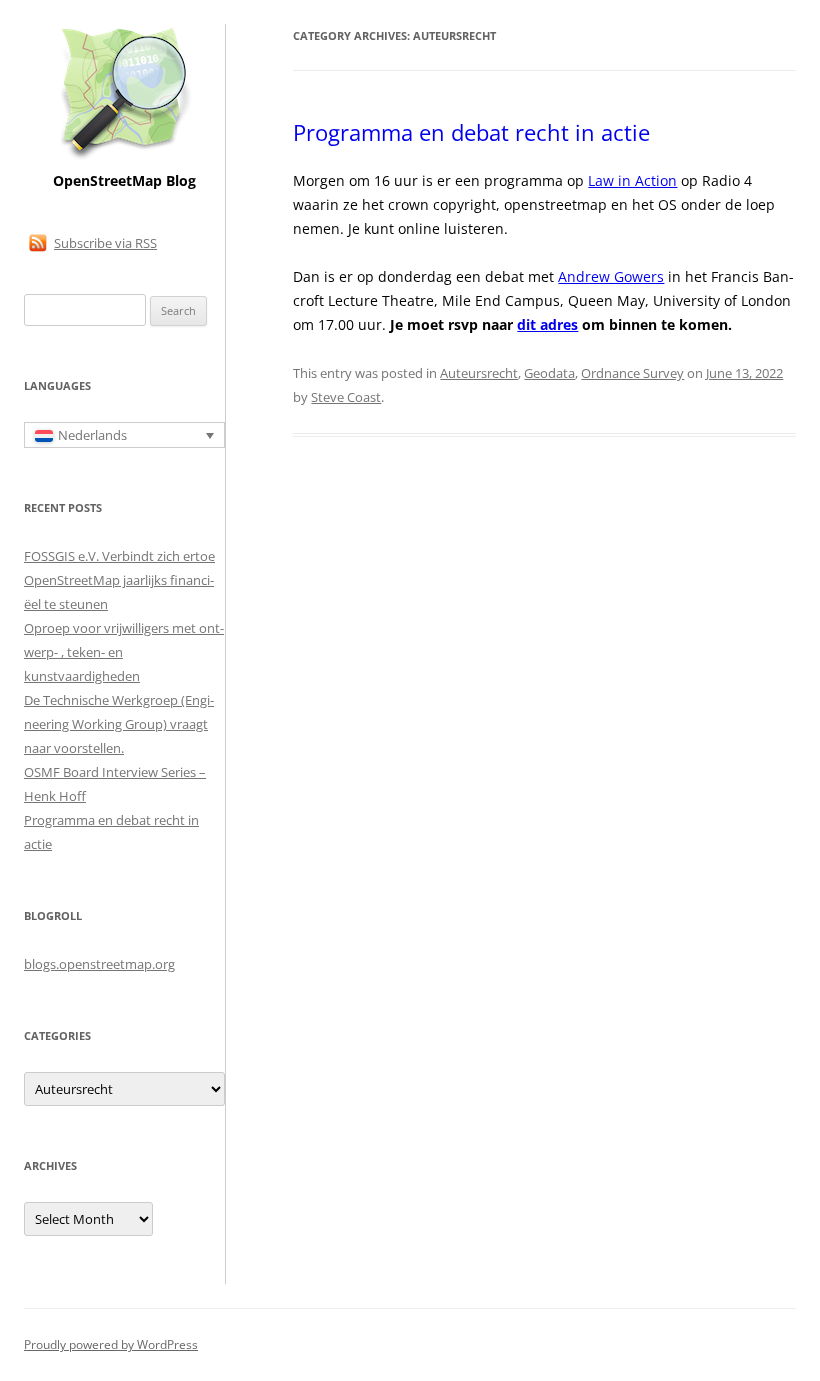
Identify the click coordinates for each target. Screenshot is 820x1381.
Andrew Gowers (611, 276)
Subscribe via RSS (105, 243)
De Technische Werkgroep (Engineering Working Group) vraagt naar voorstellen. (119, 724)
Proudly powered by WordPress (111, 1344)
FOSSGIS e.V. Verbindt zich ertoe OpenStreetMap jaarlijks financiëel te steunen (119, 580)
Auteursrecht (479, 373)
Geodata (549, 373)
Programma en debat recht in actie (471, 132)
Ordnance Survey (632, 373)
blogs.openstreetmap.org (99, 964)
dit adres (547, 324)
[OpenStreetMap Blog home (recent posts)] (124, 157)
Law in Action (632, 180)
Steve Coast (346, 397)
